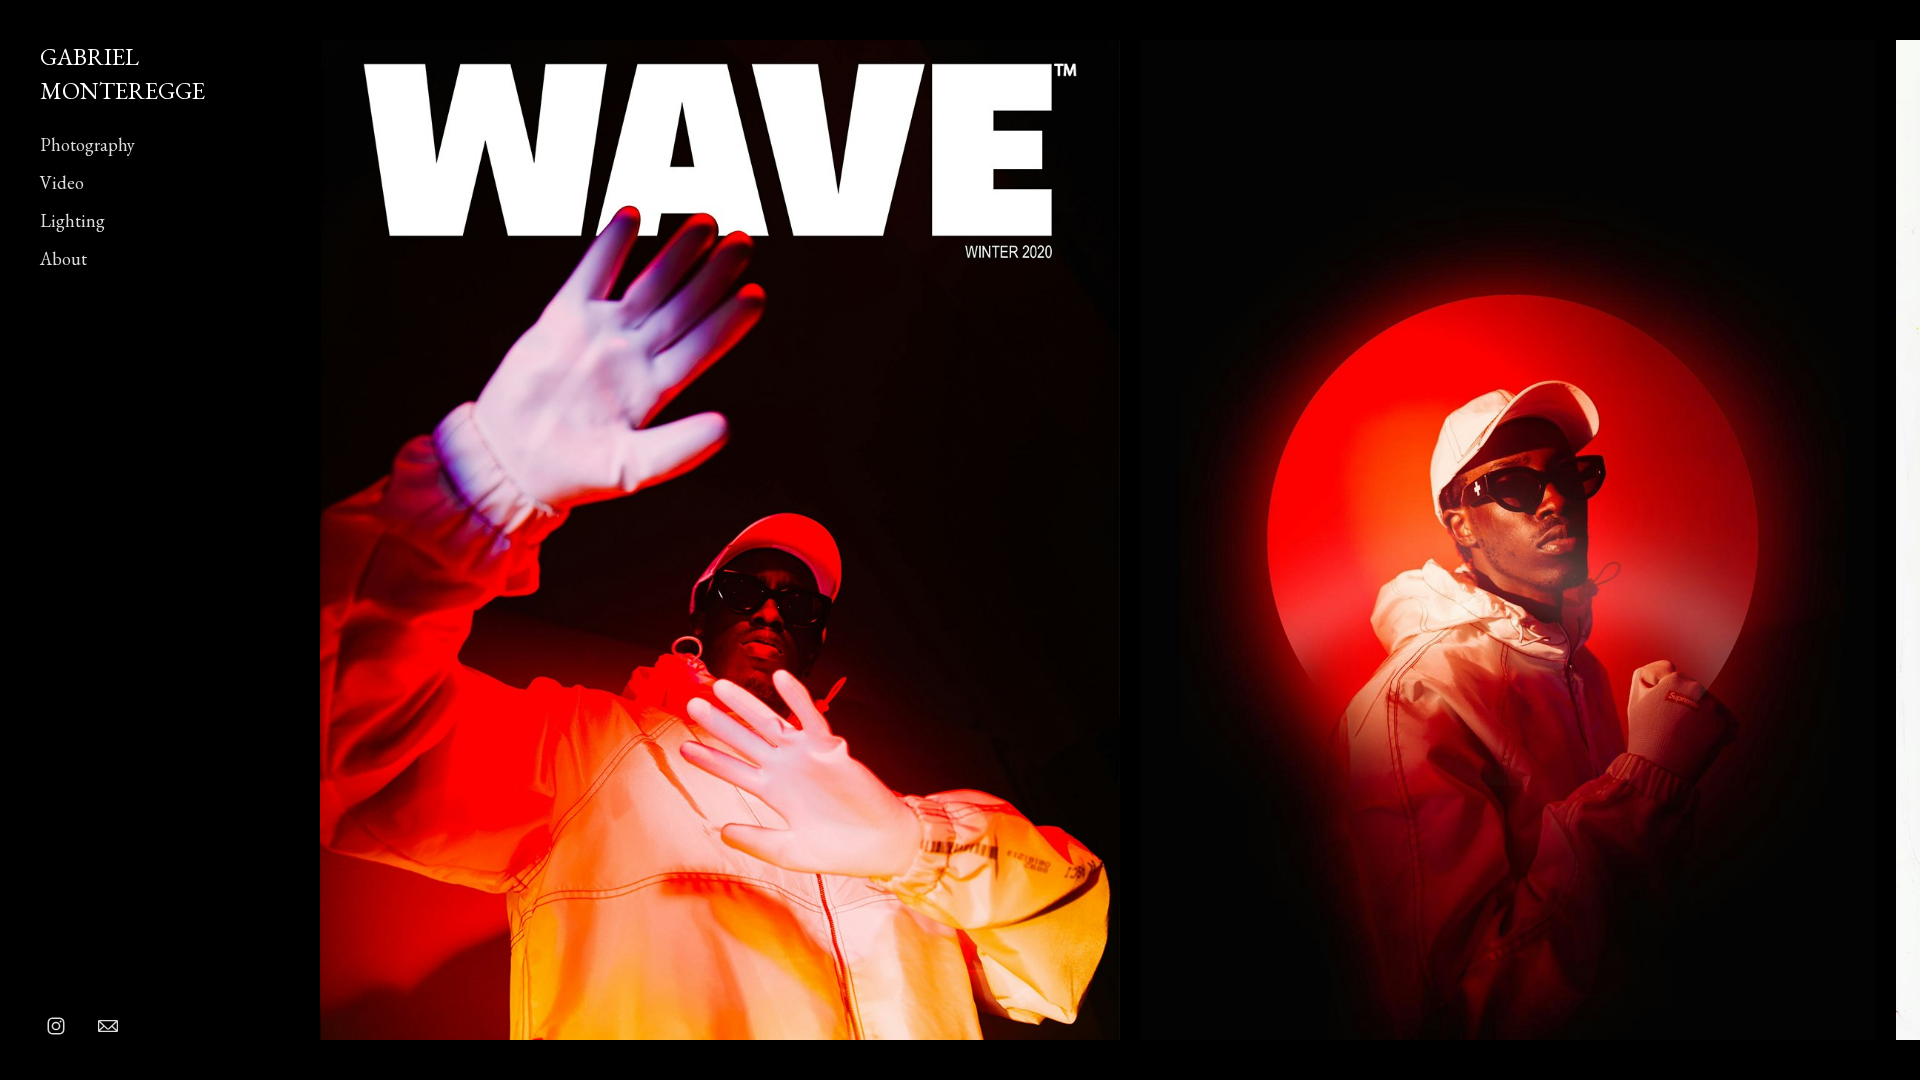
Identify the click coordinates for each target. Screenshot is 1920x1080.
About (63, 258)
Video (62, 182)
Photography (87, 144)
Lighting (72, 220)
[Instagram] (56, 1025)
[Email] (108, 1025)
